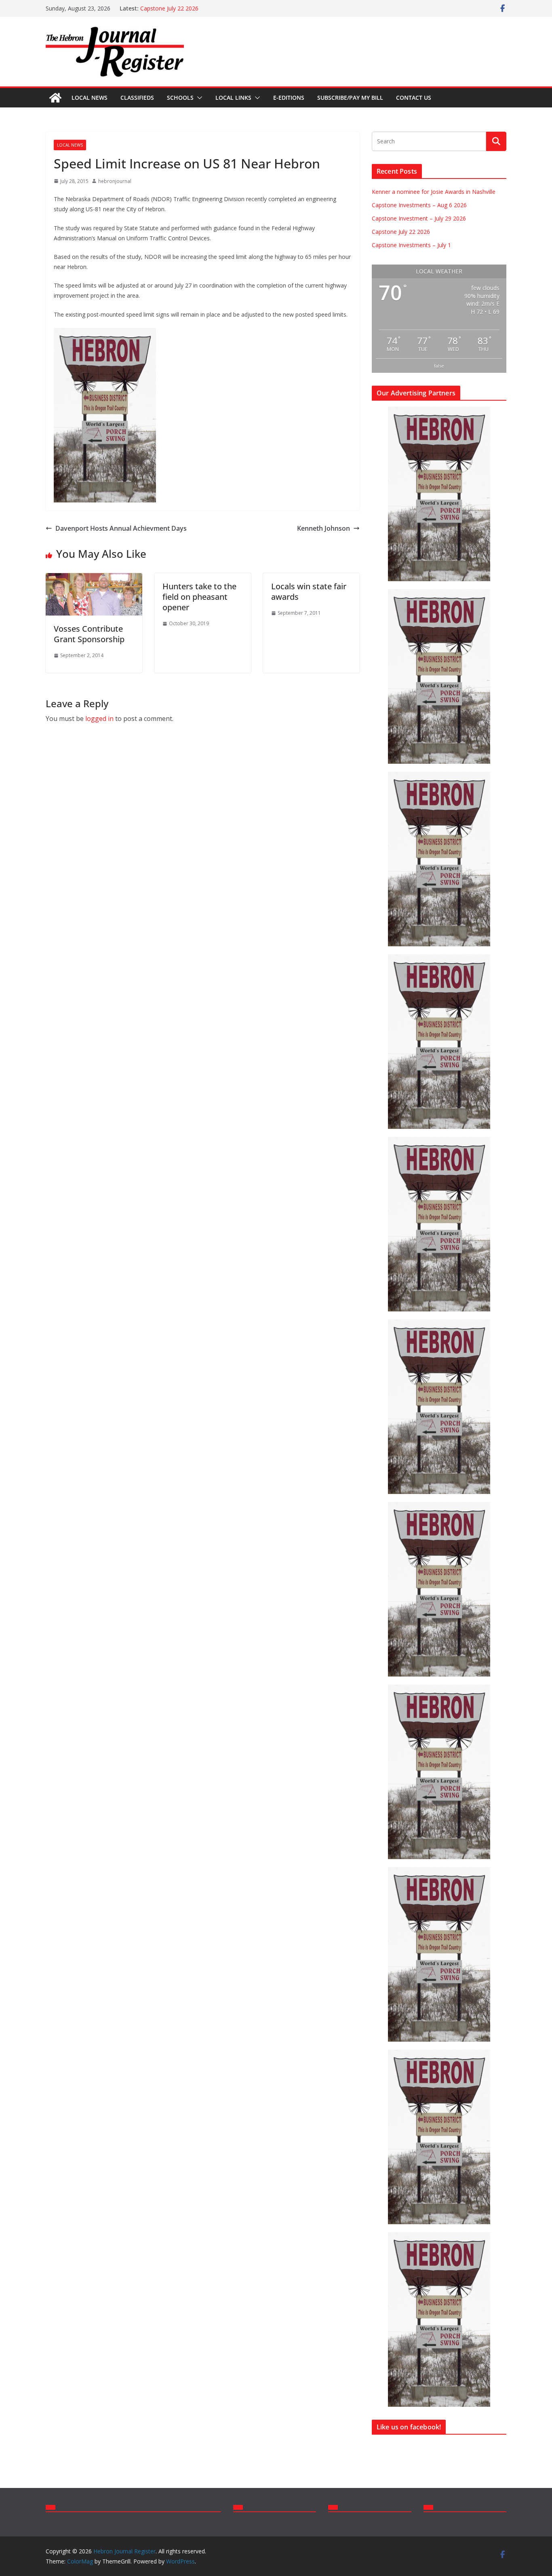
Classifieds (137, 98)
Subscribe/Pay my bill (350, 98)
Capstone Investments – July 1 (411, 245)
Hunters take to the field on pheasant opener (199, 597)
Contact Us (414, 98)
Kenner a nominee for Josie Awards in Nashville (434, 192)
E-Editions (289, 98)
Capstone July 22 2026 (169, 8)
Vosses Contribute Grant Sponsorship (89, 634)
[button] (198, 98)
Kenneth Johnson (323, 528)
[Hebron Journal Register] (55, 98)
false (439, 366)
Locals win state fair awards (309, 591)
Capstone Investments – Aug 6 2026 (419, 205)
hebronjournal (115, 181)
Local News (90, 98)
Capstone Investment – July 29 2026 (419, 218)
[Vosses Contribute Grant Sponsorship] (94, 579)
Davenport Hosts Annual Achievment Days (121, 528)
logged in (99, 719)
